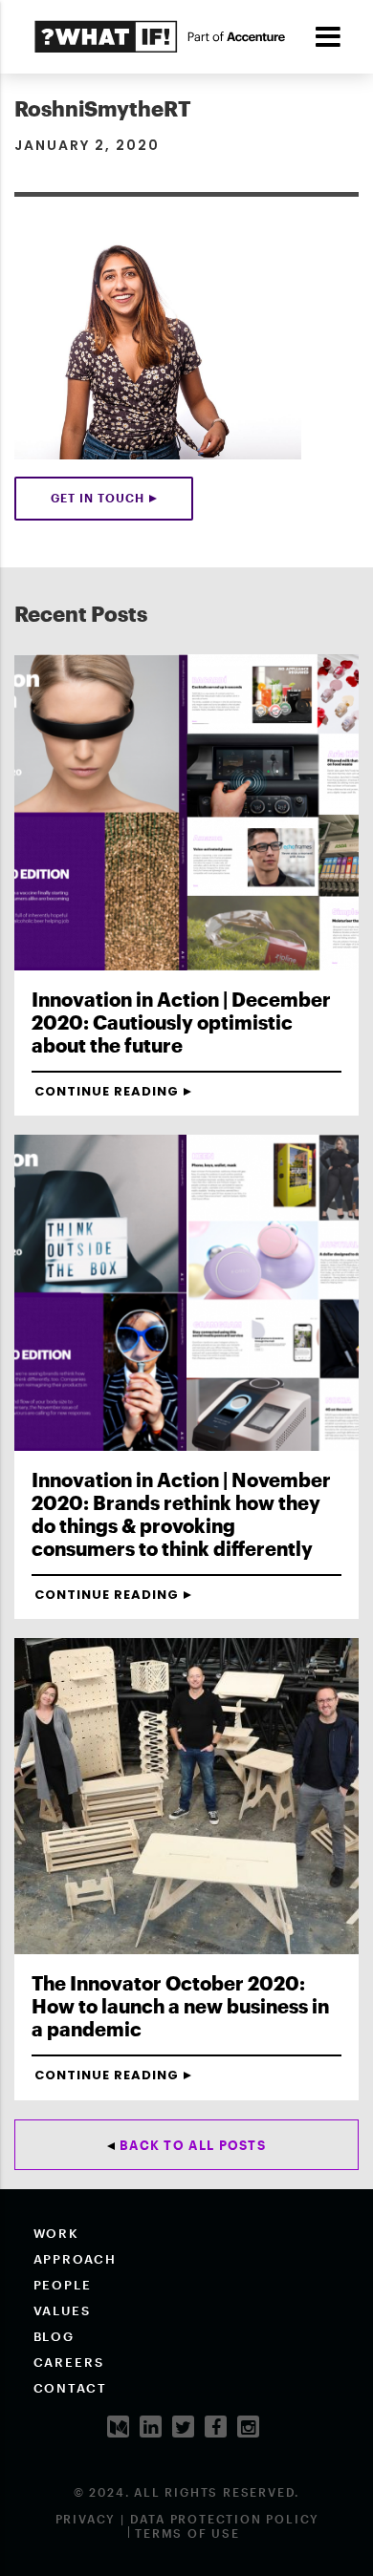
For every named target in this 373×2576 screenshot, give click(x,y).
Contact (71, 2388)
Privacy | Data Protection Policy (188, 2519)
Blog (55, 2336)
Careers (69, 2362)
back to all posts (193, 2145)
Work (57, 2233)
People (63, 2285)
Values (63, 2310)
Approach (76, 2259)
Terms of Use (187, 2533)
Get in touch (98, 498)
